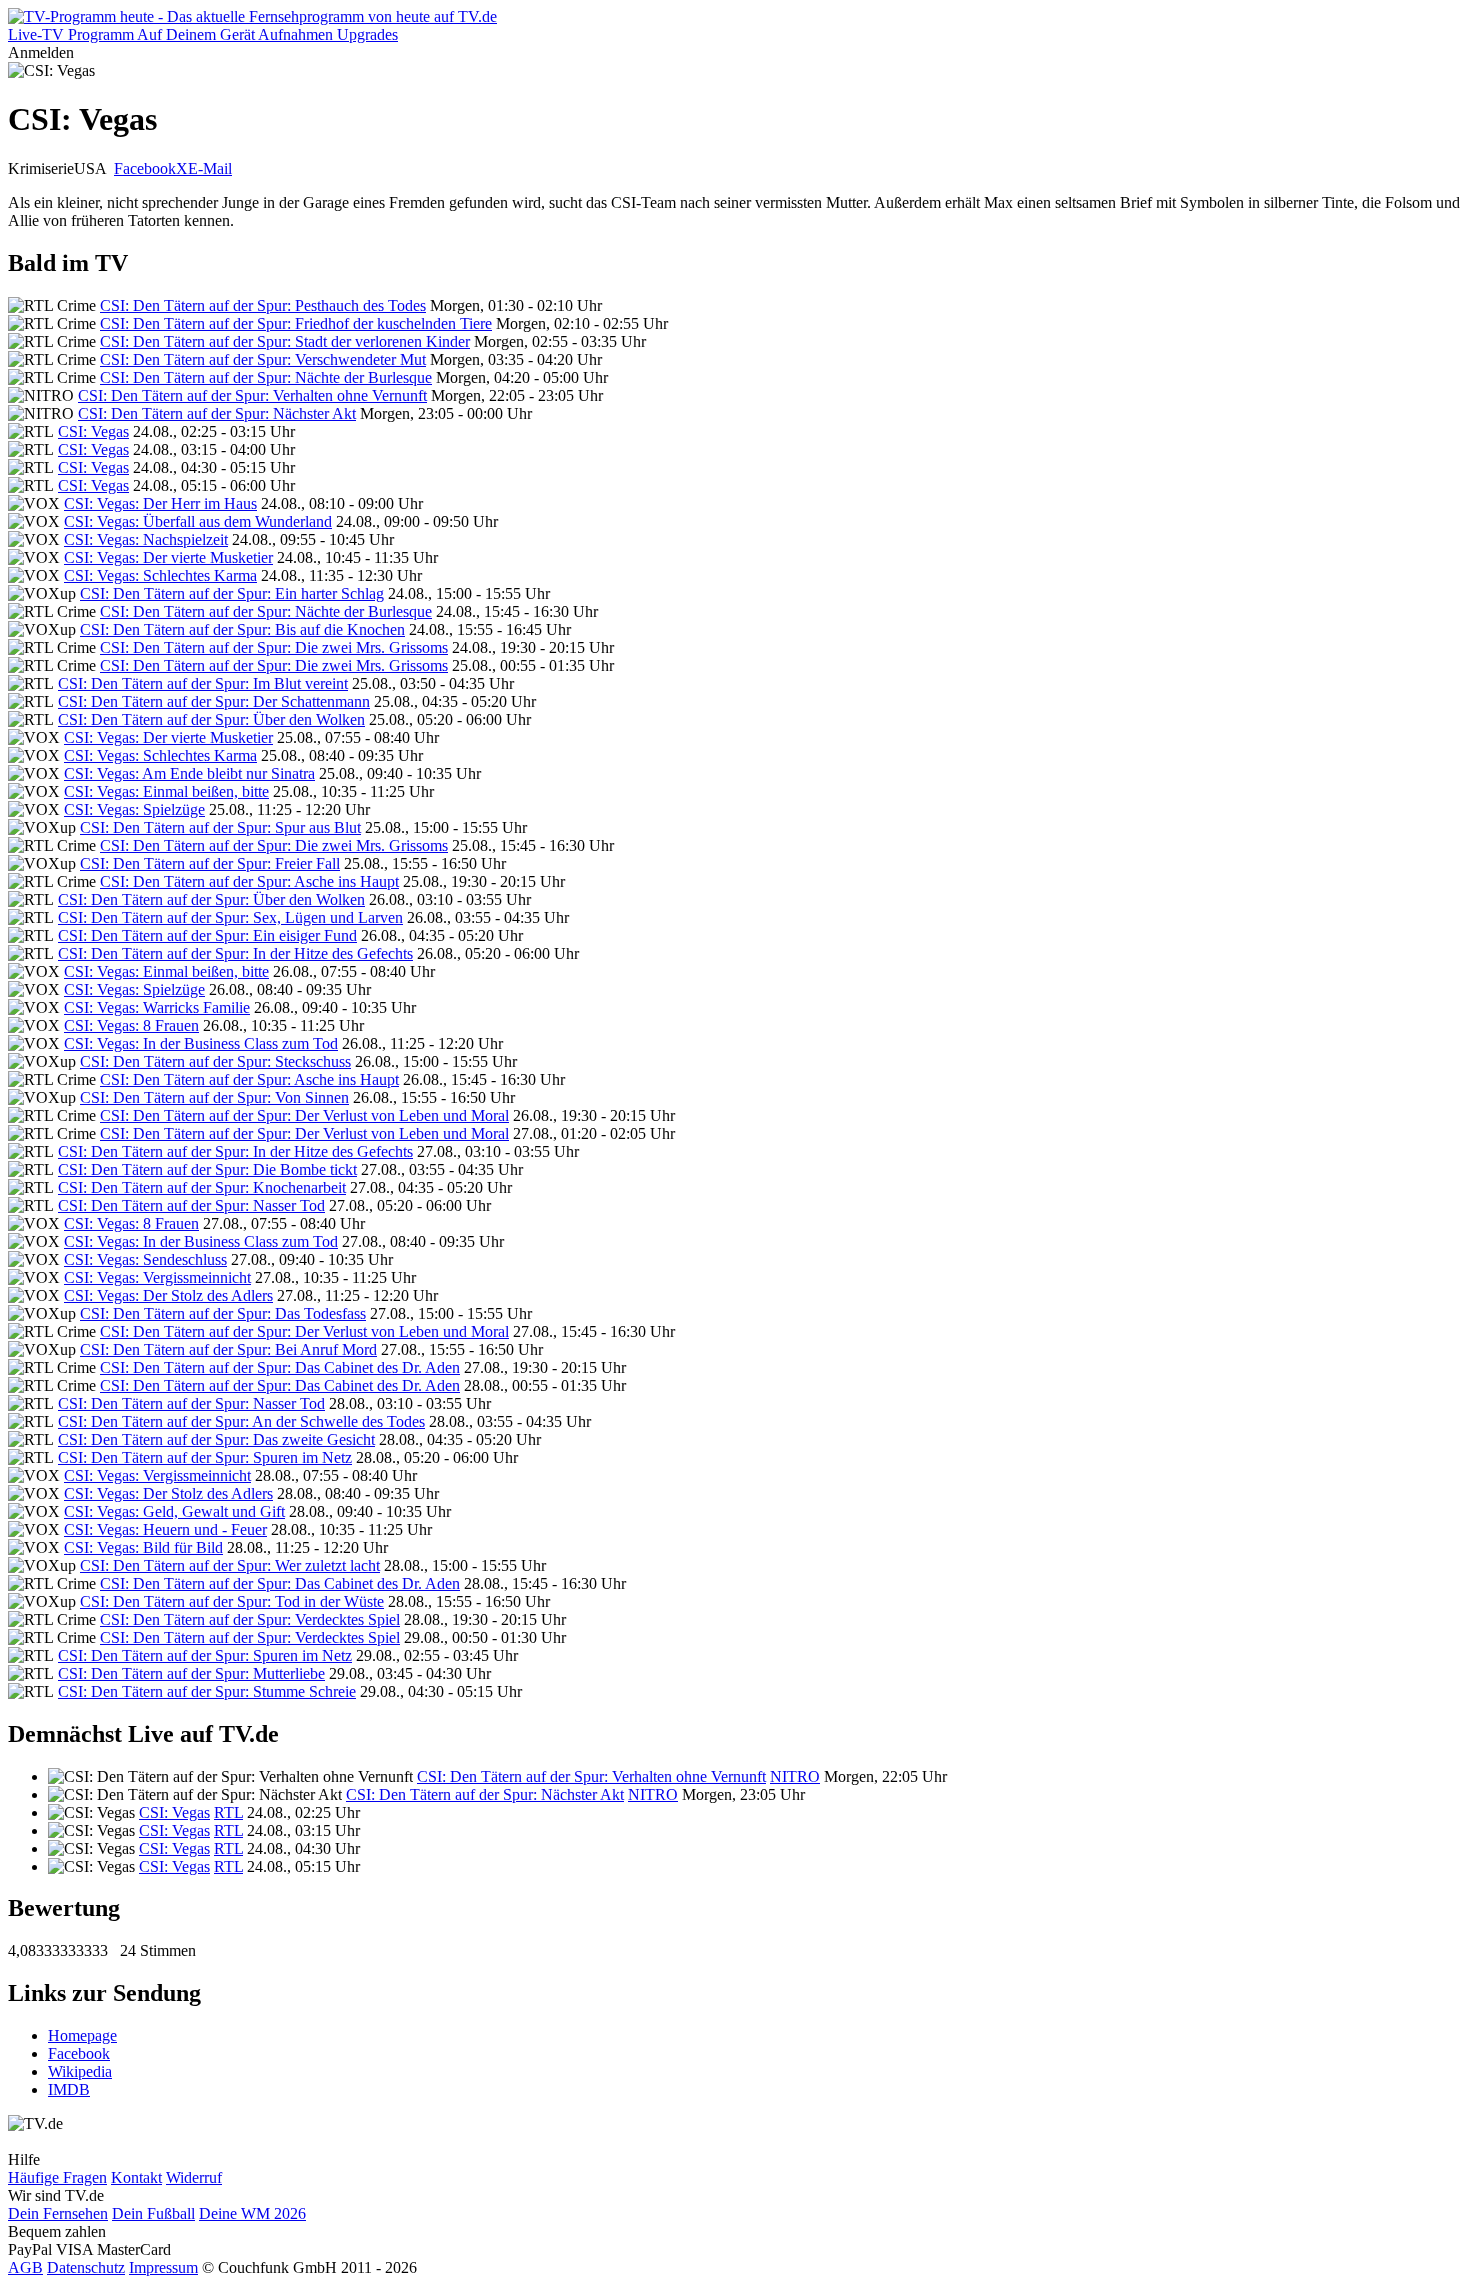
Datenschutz (86, 2267)
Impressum (163, 2267)
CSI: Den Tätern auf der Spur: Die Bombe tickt (207, 1169)
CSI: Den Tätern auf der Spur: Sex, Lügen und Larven (230, 917)
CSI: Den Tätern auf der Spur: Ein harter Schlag (232, 593)
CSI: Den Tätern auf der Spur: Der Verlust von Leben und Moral (304, 1115)
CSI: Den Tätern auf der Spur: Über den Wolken (211, 719)
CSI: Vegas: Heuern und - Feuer (165, 1529)
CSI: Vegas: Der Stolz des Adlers (168, 1295)
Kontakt (136, 2177)
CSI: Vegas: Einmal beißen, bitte (166, 791)
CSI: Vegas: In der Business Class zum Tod (201, 1043)
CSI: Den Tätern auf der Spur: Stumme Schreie (207, 1691)
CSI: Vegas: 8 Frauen (131, 1025)
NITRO (795, 1776)
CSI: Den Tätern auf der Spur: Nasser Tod (191, 1205)
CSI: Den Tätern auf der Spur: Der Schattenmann (214, 701)
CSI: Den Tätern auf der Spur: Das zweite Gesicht (216, 1439)
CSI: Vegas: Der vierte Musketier (168, 557)
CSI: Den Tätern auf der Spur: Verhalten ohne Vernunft (252, 395)
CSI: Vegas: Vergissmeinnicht (157, 1277)
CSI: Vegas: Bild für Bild (143, 1547)
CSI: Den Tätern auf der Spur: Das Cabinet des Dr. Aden (280, 1367)
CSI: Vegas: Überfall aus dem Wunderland (198, 521)
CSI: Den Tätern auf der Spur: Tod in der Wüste (232, 1601)
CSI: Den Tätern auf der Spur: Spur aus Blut (220, 827)
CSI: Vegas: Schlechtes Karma (160, 575)
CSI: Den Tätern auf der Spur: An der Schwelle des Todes (241, 1421)
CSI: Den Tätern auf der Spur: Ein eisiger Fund (207, 935)
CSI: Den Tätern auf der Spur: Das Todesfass (223, 1313)
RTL (228, 1812)
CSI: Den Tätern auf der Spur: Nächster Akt (217, 413)
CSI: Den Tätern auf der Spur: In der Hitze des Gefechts (235, 953)
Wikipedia (80, 2071)
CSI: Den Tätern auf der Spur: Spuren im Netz (205, 1457)
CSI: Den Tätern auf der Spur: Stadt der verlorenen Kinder (285, 341)
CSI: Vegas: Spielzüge (134, 809)
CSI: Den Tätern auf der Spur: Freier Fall (210, 863)
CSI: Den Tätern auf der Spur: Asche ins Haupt (249, 881)
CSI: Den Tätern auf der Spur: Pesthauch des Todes (263, 305)
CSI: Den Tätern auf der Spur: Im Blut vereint (203, 683)
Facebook (145, 168)
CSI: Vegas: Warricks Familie (157, 1007)
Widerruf (194, 2177)
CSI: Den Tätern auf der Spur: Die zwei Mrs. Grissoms (274, 647)
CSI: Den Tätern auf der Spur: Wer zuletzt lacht (230, 1565)
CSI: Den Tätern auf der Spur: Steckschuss (215, 1061)
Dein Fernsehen (58, 2213)
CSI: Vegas (93, 431)
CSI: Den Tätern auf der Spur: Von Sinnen (214, 1097)
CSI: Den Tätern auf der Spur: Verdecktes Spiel (250, 1619)
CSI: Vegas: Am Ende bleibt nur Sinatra (189, 773)
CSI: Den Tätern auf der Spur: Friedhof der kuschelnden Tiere (296, 323)
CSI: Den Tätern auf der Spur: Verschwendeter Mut (263, 359)
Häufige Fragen (57, 2177)
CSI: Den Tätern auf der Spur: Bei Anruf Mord (228, 1349)
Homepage (82, 2035)
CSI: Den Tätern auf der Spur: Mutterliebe (191, 1673)
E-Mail (210, 168)
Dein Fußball (153, 2213)
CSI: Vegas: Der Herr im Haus (160, 503)
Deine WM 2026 (252, 2213)
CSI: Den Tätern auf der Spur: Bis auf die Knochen (242, 629)
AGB (25, 2267)
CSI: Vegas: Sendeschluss (145, 1259)
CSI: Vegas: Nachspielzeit (146, 539)
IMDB (69, 2089)
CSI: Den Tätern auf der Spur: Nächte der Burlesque (266, 377)
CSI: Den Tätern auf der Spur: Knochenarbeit (202, 1187)
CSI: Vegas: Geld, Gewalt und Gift (174, 1511)
